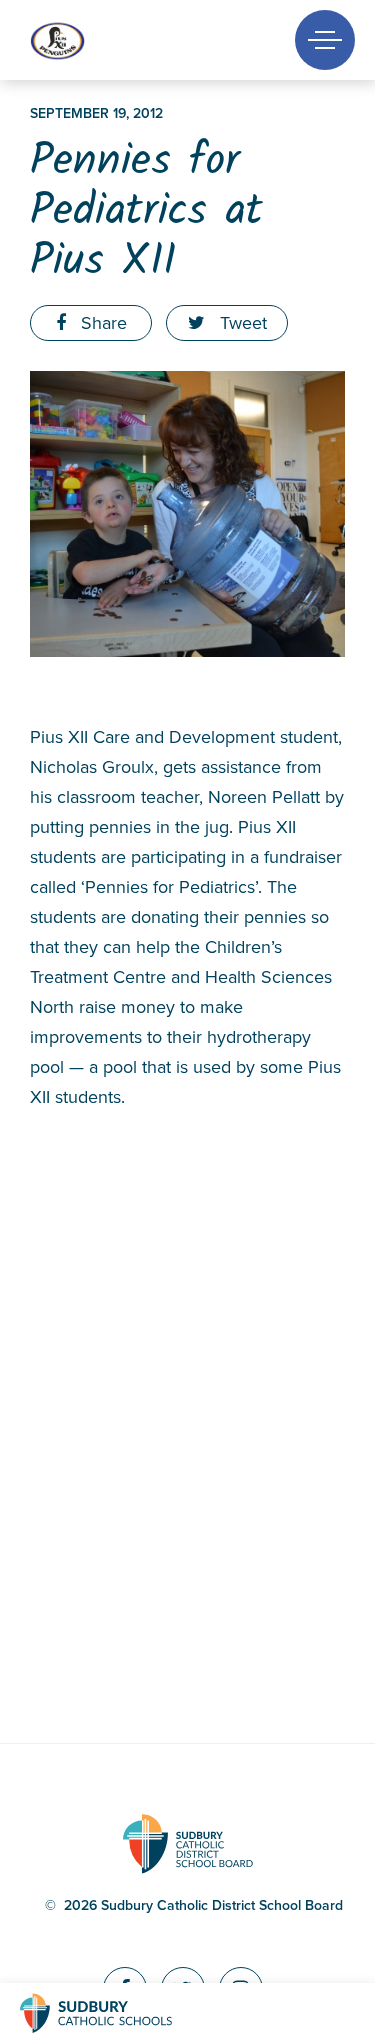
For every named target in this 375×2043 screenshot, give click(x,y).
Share (101, 323)
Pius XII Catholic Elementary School (92, 40)
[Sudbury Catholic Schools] (115, 2013)
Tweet (241, 323)
